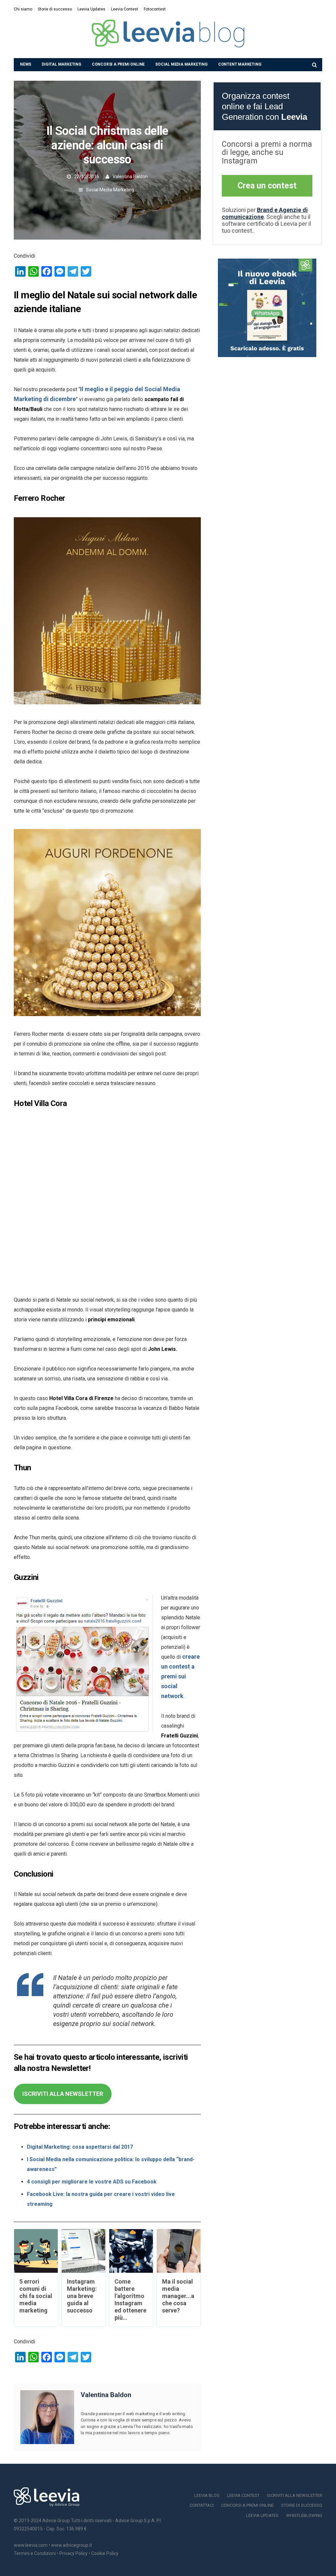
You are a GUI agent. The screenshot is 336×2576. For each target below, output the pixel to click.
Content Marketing (240, 64)
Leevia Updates (91, 9)
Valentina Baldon (130, 177)
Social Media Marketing (181, 64)
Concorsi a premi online (118, 64)
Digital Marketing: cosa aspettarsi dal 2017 (80, 2147)
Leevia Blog (207, 2495)
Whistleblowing (304, 2515)
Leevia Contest (125, 9)
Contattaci (202, 2505)
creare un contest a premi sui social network (180, 1676)
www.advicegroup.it (72, 2545)
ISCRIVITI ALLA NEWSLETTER (63, 2094)
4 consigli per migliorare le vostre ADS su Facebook (92, 2182)
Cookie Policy (105, 2553)
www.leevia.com (31, 2545)
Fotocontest (155, 9)
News (26, 64)
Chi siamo (23, 9)
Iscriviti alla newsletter (295, 2495)
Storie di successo (55, 9)
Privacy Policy (73, 2553)
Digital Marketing (62, 64)
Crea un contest (267, 186)
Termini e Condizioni (35, 2553)
